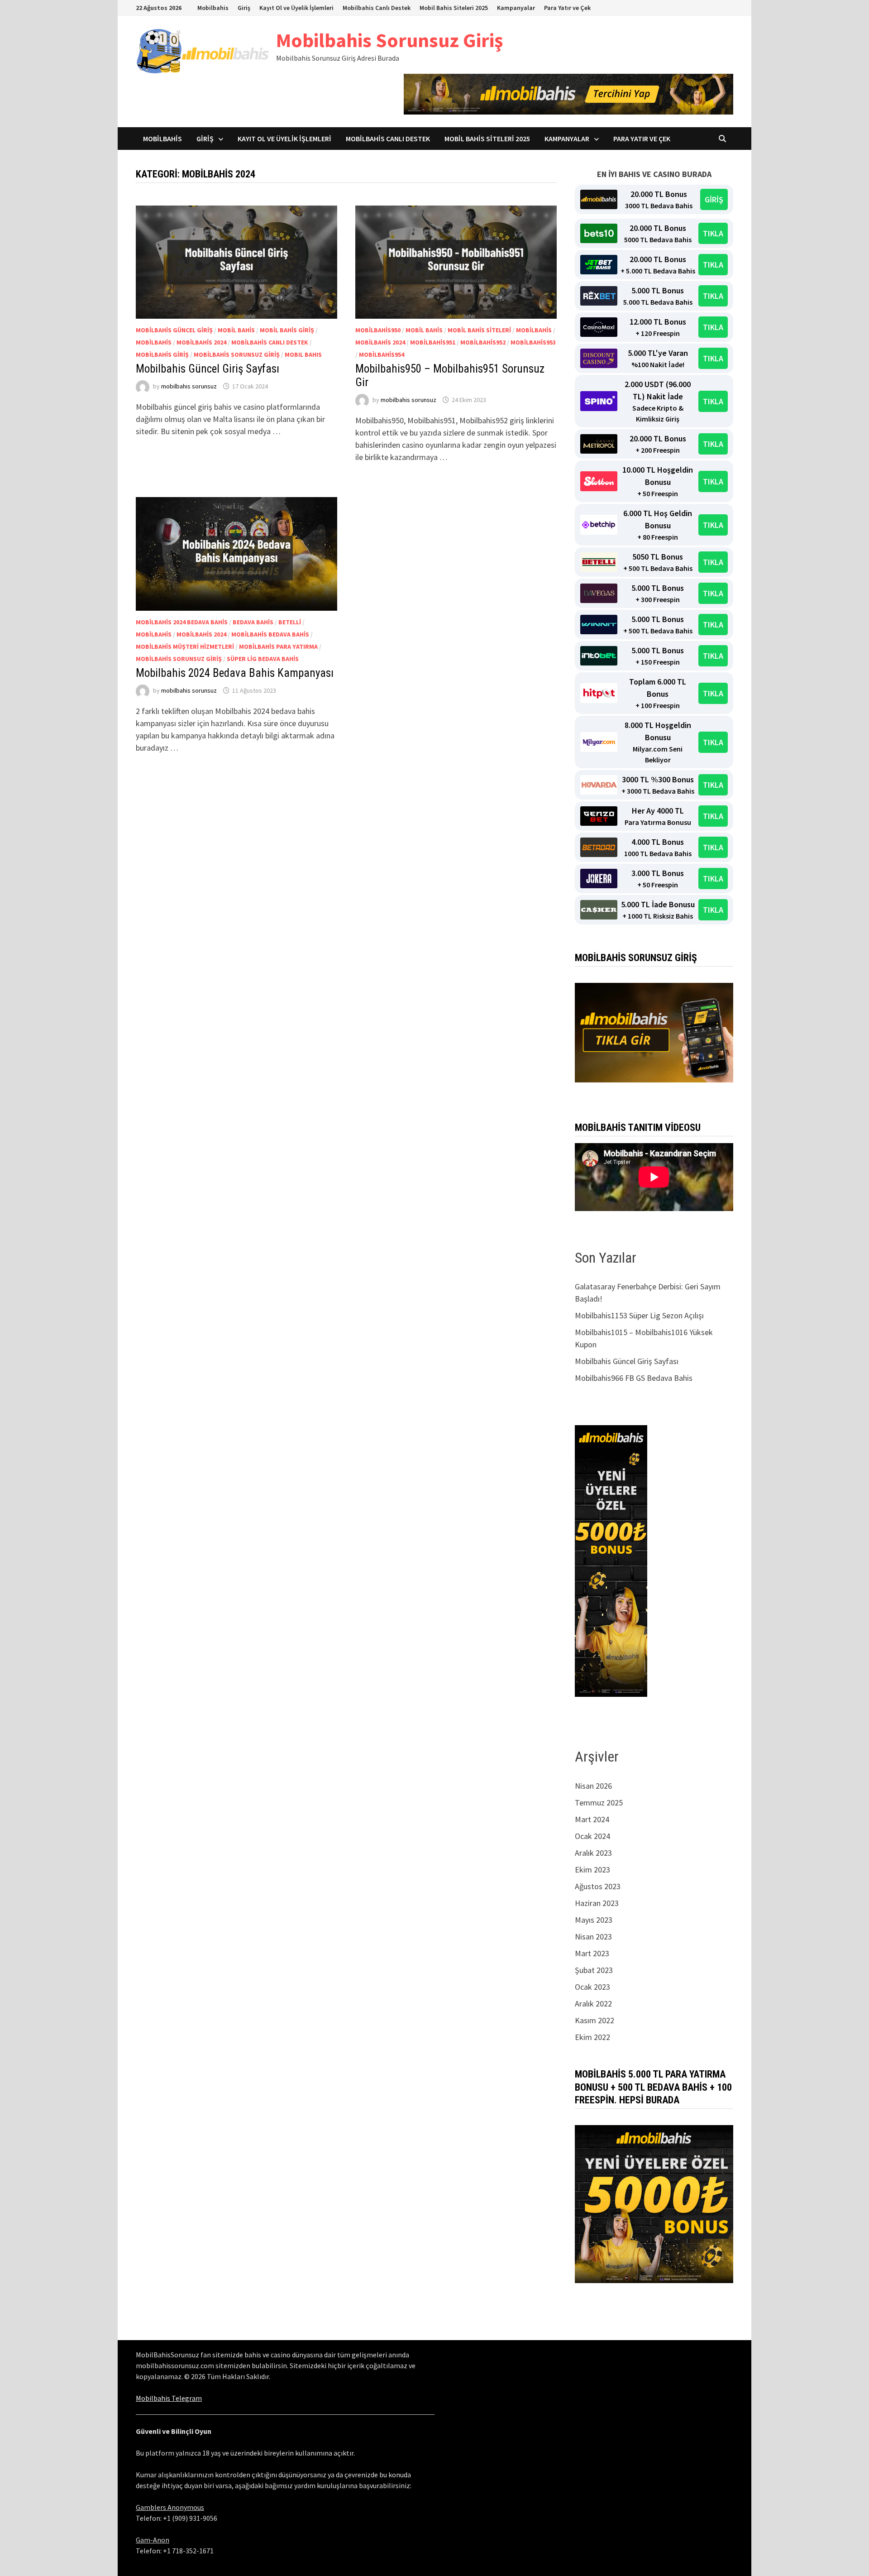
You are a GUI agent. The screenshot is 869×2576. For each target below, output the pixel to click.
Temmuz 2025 (599, 1803)
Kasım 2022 (594, 2020)
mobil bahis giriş (287, 330)
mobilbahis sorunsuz (189, 386)
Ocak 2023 (592, 1987)
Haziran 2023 (597, 1903)
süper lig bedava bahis (263, 659)
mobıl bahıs (303, 354)
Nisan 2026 (593, 1786)
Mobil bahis (236, 330)
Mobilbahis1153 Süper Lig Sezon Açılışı (639, 1315)
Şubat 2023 (594, 1970)
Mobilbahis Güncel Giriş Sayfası (208, 369)
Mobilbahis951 (433, 342)
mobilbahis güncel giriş (174, 330)
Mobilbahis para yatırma (278, 646)
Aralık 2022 (593, 2004)
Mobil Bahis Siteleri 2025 (454, 8)
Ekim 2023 (592, 1870)
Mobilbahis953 (533, 342)
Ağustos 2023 (598, 1886)
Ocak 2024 (592, 1836)
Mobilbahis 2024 (201, 342)
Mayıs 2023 (594, 1920)
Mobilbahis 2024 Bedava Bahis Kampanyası (235, 673)
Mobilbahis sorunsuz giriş (237, 354)
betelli (290, 622)
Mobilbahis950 (378, 330)
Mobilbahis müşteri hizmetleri (185, 646)
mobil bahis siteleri (479, 330)
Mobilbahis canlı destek (270, 342)
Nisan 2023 (593, 1937)
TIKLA (713, 233)
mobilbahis (154, 342)
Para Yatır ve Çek (567, 8)
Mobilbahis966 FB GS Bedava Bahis (634, 1378)
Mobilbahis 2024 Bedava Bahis (182, 622)
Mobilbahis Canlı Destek (377, 8)
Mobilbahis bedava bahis (270, 634)
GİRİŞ (714, 199)
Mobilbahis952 (483, 342)
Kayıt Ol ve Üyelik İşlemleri (296, 8)
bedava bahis (253, 622)
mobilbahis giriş (162, 354)
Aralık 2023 (593, 1853)
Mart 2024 (592, 1819)
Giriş (244, 8)
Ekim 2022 (592, 2037)
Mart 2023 (592, 1953)
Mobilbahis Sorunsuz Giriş (389, 40)
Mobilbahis (213, 8)
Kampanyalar (516, 8)
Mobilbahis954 (382, 354)
